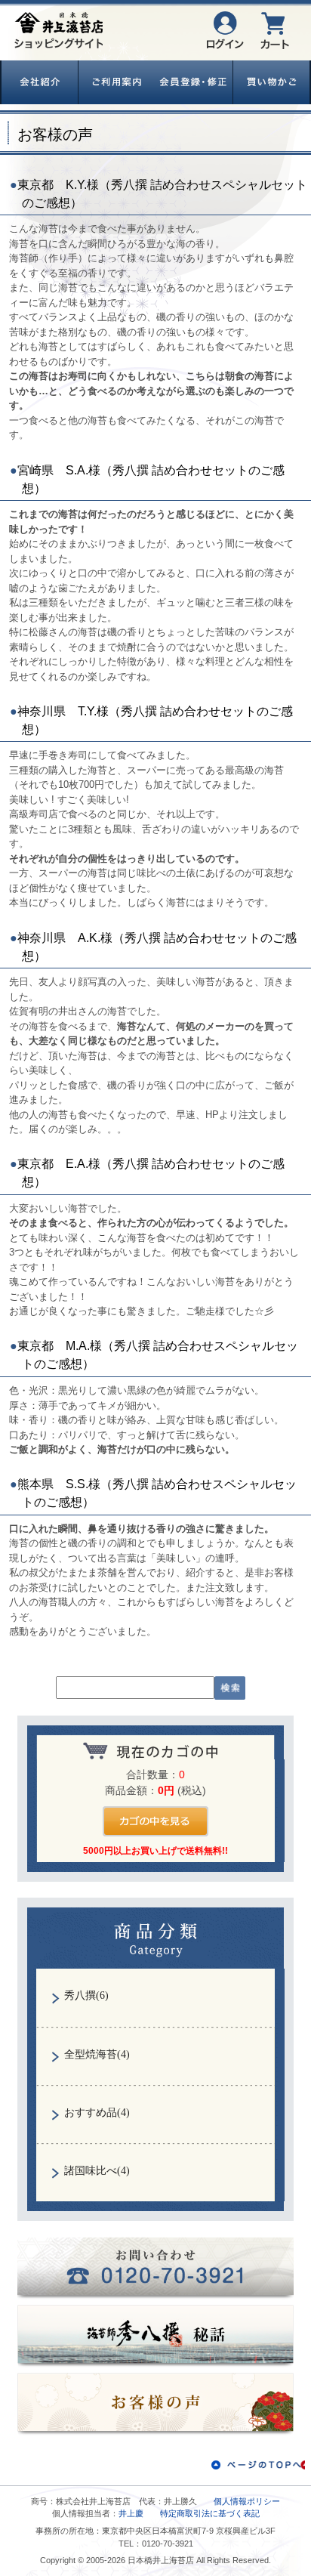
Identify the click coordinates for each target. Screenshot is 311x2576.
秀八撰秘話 (156, 2337)
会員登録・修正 (194, 82)
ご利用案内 (117, 82)
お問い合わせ (156, 2269)
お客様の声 (156, 2404)
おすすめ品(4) (97, 2113)
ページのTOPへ (258, 2465)
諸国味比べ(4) (97, 2171)
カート (275, 30)
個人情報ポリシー (247, 2501)
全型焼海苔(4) (97, 2054)
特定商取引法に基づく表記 (210, 2513)
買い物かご (272, 82)
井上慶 (131, 2513)
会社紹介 (40, 82)
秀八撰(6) (86, 1995)
